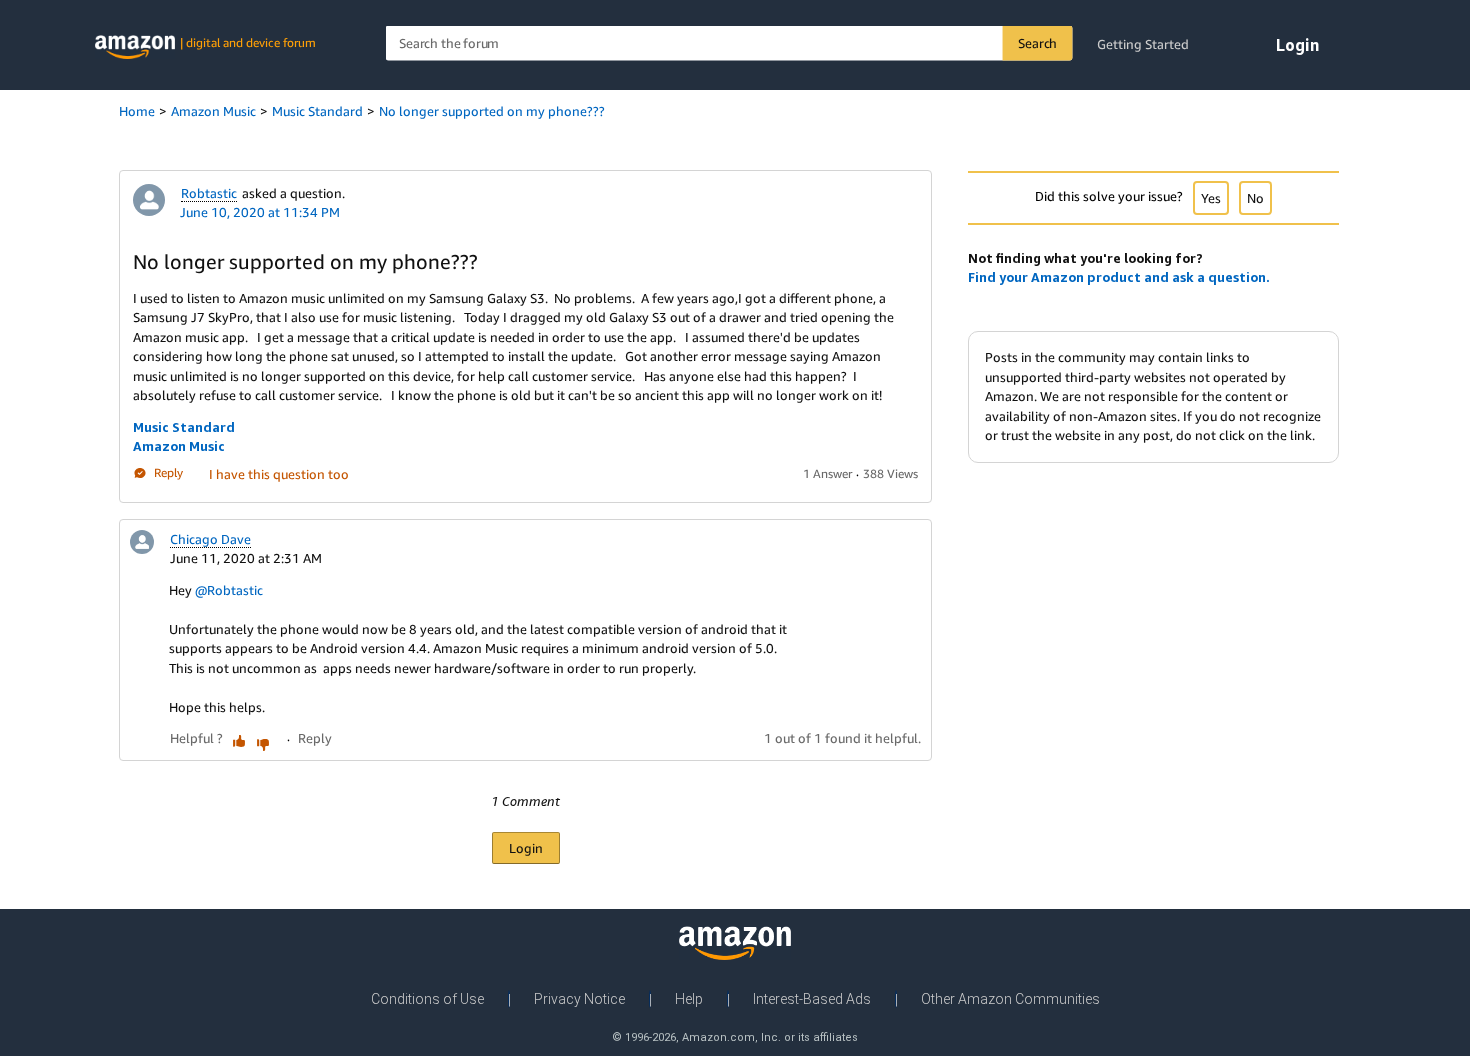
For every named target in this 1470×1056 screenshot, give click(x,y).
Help (689, 999)
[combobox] (729, 43)
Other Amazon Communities (1010, 999)
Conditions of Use (427, 999)
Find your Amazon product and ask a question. (1119, 277)
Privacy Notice (579, 999)
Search (1037, 43)
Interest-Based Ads (812, 999)
